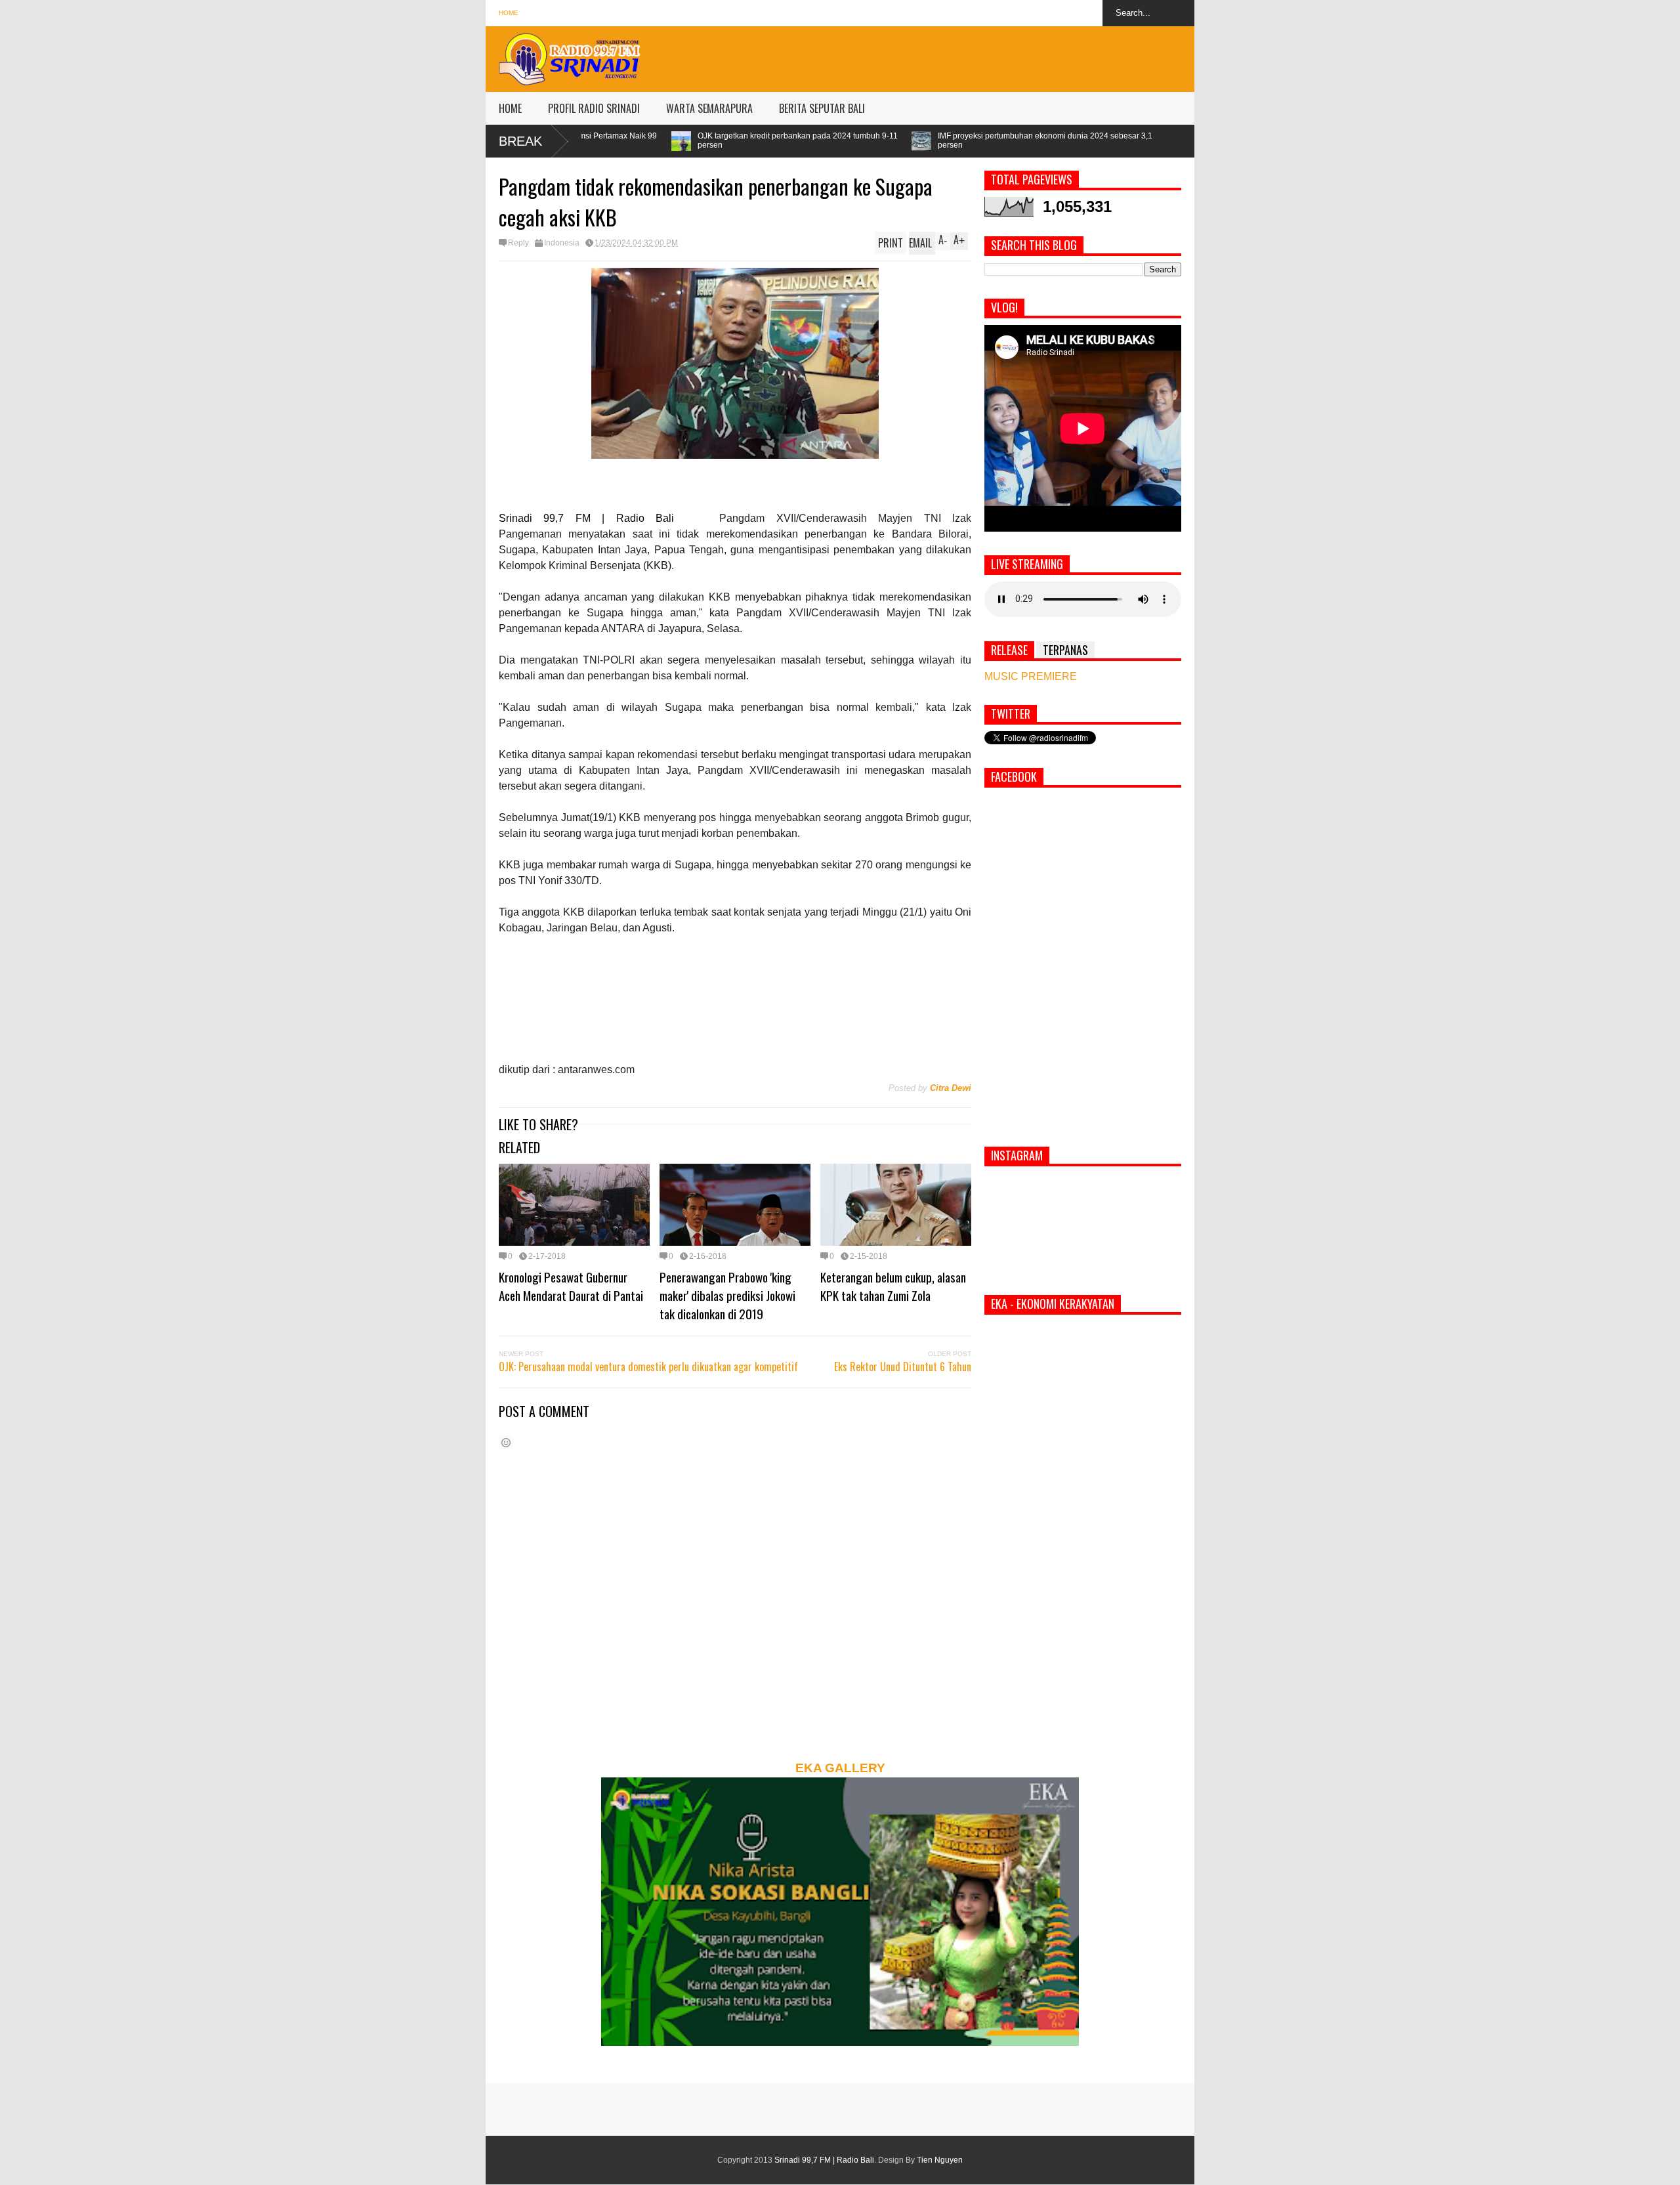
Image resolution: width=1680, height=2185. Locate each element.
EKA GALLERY (840, 1768)
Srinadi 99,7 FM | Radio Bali (824, 2160)
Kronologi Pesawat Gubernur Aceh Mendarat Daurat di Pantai (571, 1286)
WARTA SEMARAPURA (709, 108)
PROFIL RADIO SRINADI (594, 108)
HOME (510, 108)
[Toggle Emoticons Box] (506, 1442)
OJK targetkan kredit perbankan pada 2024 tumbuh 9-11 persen (612, 140)
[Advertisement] (955, 56)
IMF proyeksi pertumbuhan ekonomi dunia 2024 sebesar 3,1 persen (859, 140)
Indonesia (562, 243)
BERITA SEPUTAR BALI (822, 108)
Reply (518, 243)
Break (520, 141)
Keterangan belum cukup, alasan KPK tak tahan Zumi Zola (893, 1286)
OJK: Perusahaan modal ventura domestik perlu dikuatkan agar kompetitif (648, 1367)
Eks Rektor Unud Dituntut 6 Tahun (903, 1367)
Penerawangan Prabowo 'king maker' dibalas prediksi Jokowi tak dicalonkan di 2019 (727, 1295)
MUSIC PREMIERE (1031, 676)
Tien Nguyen (940, 2160)
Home (509, 13)
